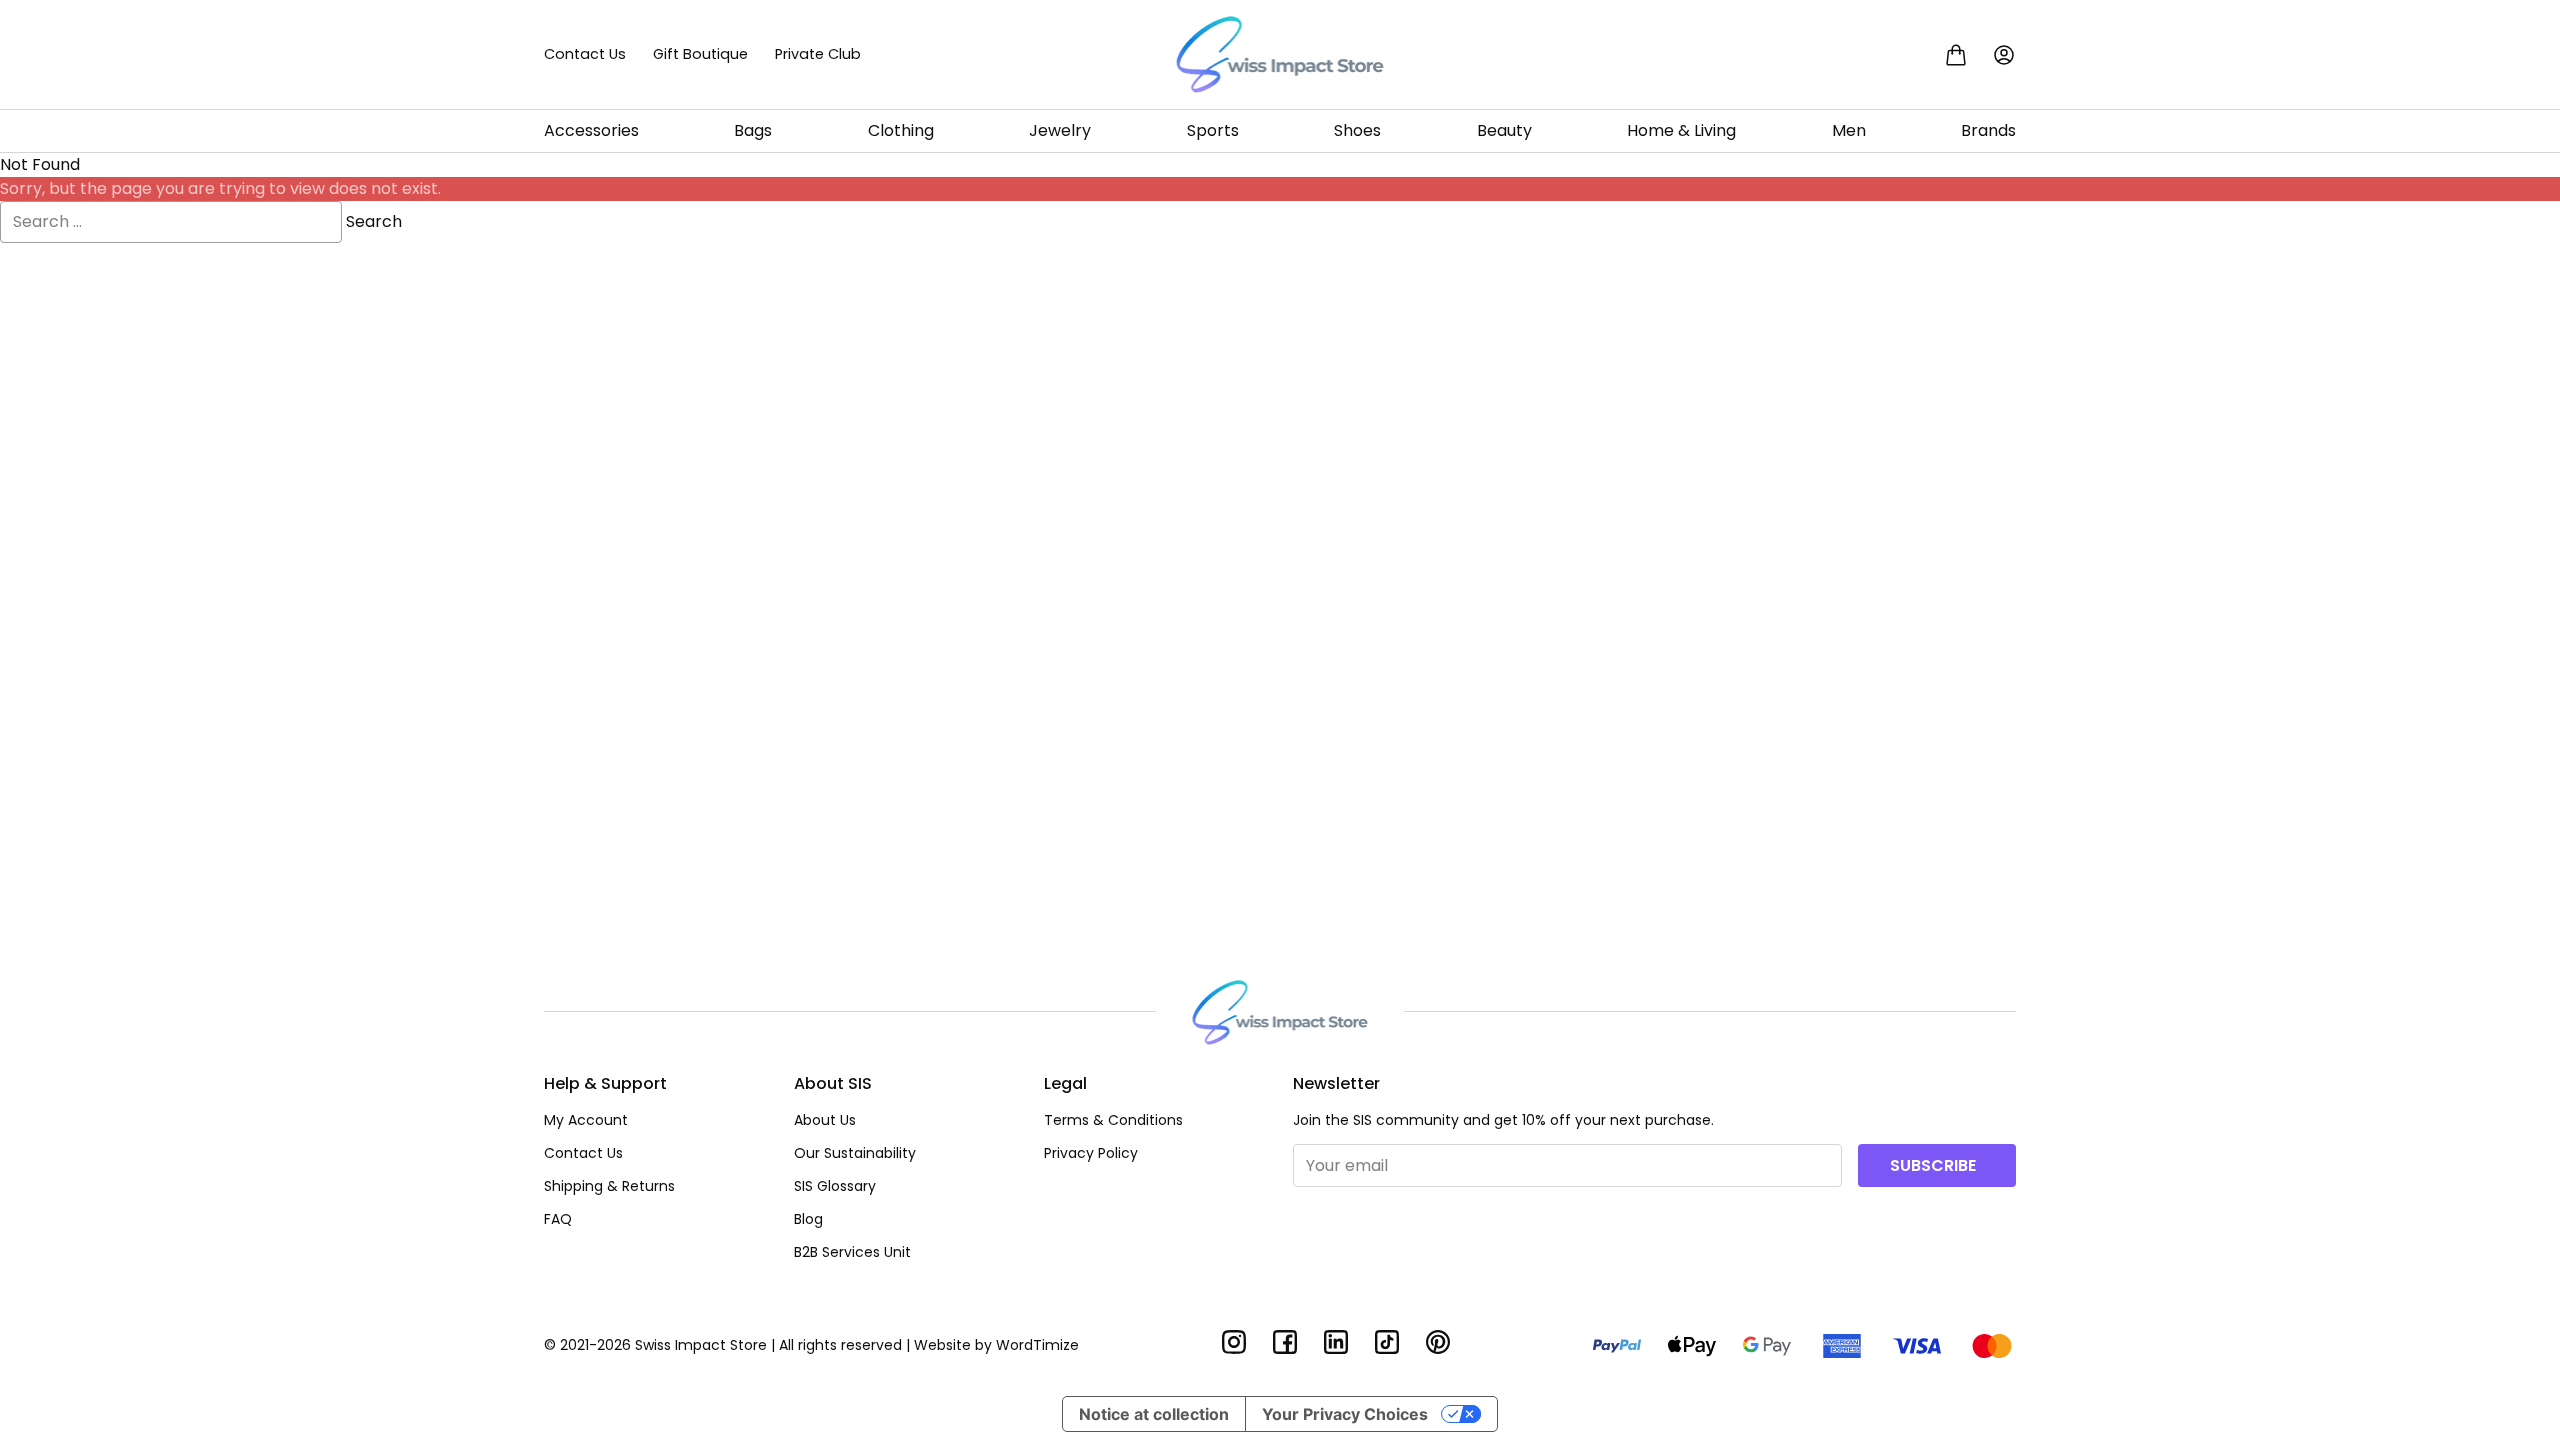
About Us (825, 1120)
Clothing (901, 130)
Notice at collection (1154, 1414)
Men (1849, 130)
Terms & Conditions (1113, 1120)
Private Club (818, 54)
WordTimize (1037, 1345)
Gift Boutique (700, 54)
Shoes (1357, 130)
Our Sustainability (855, 1153)
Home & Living (1681, 130)
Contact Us (585, 54)
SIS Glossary (835, 1186)
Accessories (591, 130)
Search (374, 221)
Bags (753, 130)
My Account (586, 1120)
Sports (1213, 130)
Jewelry (1060, 130)
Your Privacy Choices (1345, 1414)
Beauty (1504, 130)
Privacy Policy (1091, 1153)
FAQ (558, 1219)
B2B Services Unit (852, 1252)
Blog (808, 1219)
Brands (1988, 130)
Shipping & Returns (609, 1186)
